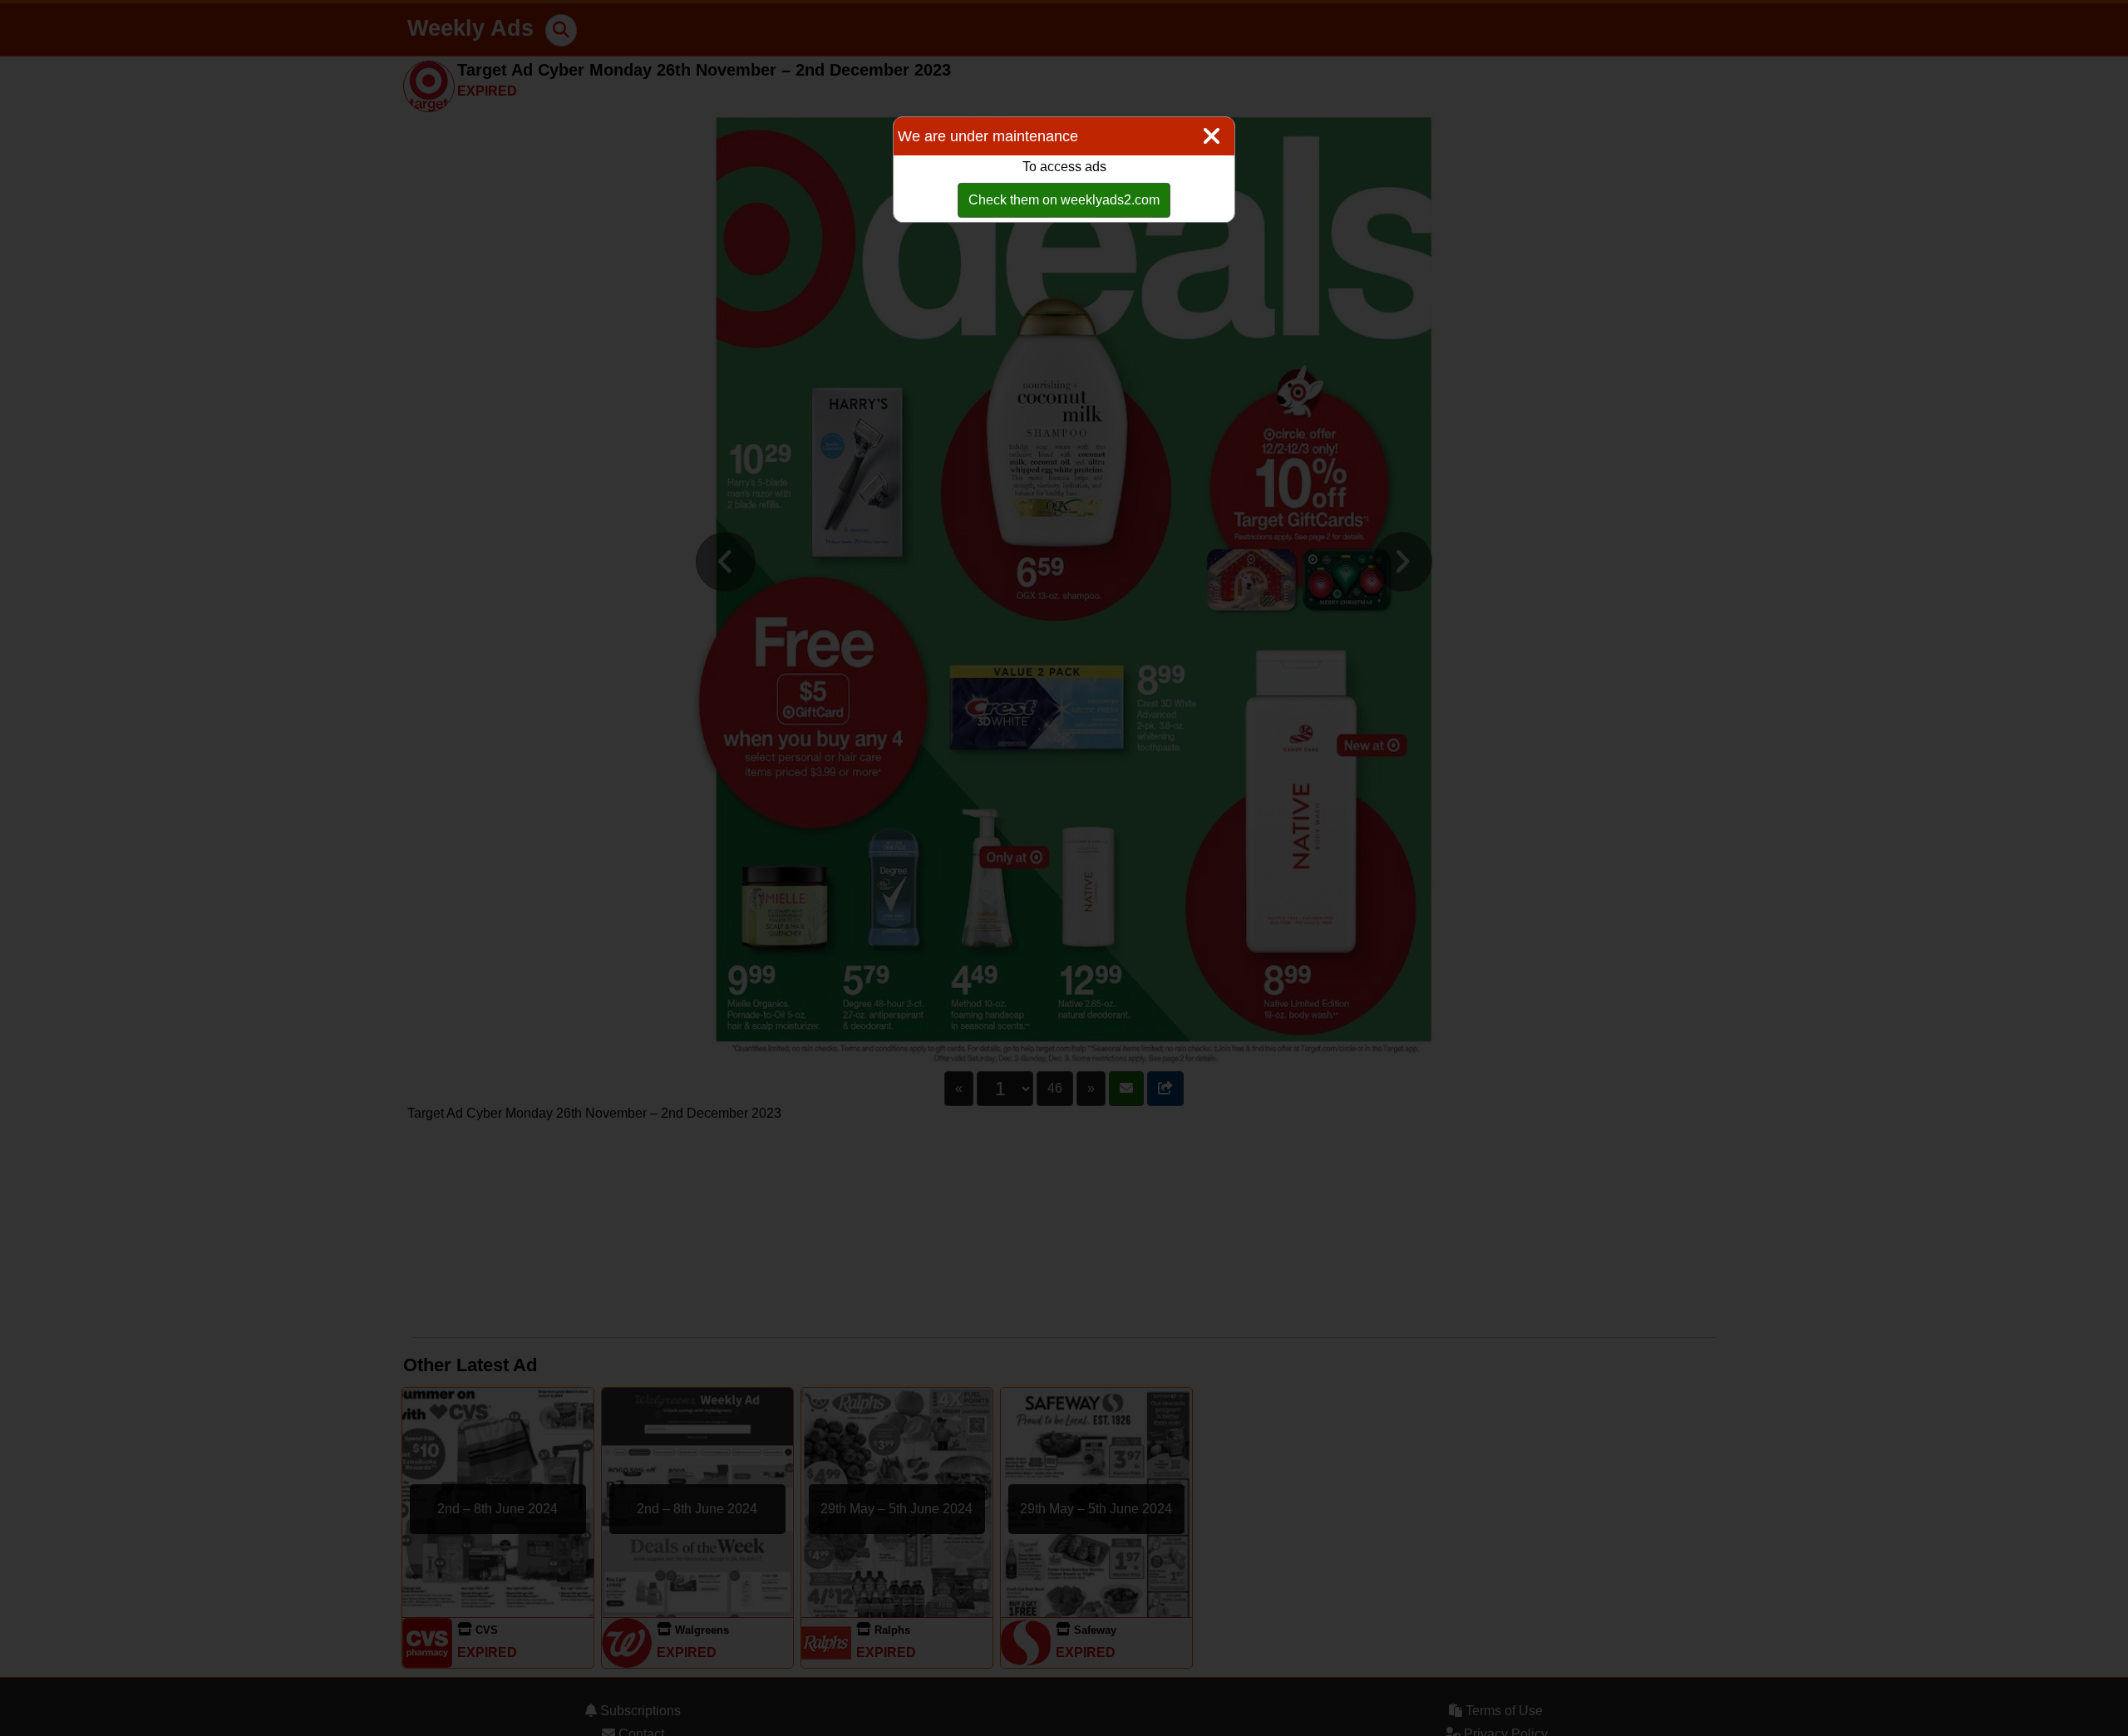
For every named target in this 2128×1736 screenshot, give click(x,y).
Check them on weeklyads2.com (1064, 200)
